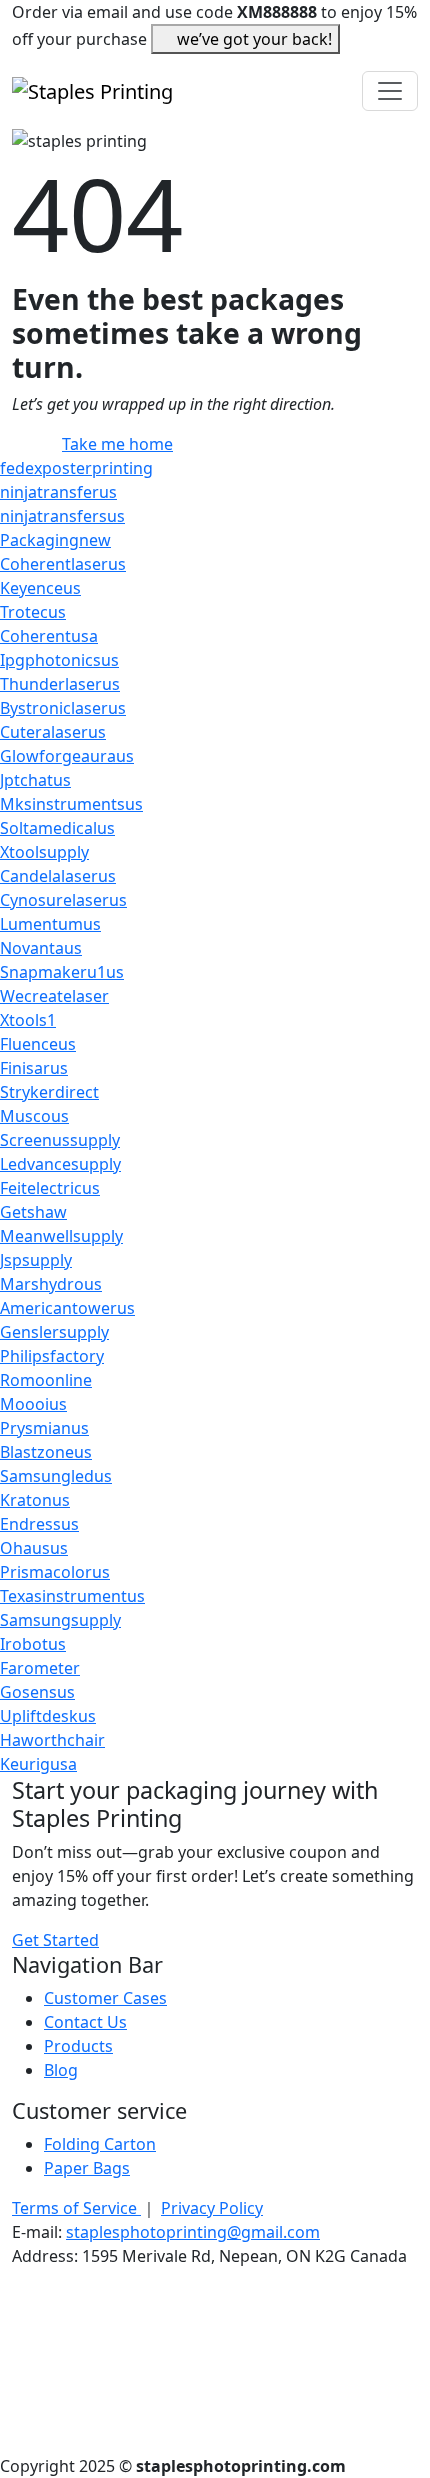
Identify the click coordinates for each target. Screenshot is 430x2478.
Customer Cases (105, 1998)
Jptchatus (35, 780)
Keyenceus (40, 588)
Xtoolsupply (44, 852)
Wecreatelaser (54, 996)
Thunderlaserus (60, 684)
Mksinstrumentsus (71, 804)
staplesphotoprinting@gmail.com (193, 2232)
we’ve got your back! (254, 39)
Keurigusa (38, 1764)
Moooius (33, 1404)
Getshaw (33, 1212)
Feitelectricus (50, 1188)
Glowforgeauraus (67, 756)
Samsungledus (56, 1476)
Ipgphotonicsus (59, 660)
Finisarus (34, 1068)
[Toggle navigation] (390, 91)
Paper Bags (87, 2168)
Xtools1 (28, 1020)
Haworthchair (52, 1740)
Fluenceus (38, 1044)
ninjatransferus (58, 492)
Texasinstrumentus (72, 1596)
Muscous (34, 1116)
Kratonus (35, 1500)
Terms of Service (76, 2208)
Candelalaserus (58, 876)
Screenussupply (60, 1140)
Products (78, 2046)
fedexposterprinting (76, 468)
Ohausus (34, 1548)
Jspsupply (36, 1260)
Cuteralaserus (53, 732)
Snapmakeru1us (62, 972)
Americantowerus (67, 1308)
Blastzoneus (46, 1452)
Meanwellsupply (61, 1236)
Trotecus (33, 612)
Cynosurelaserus (63, 900)
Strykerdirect (49, 1092)
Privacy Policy (212, 2208)
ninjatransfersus (62, 516)
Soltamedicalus (57, 828)
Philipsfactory (52, 1356)
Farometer (40, 1668)
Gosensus (37, 1692)
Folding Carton (100, 2144)
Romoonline (46, 1380)
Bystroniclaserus (63, 708)
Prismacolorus (55, 1572)
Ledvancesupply (60, 1164)
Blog (61, 2070)
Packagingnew (55, 540)
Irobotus (33, 1644)
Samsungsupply (60, 1620)
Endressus (39, 1524)
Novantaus (41, 948)
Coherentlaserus (63, 564)
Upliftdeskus (48, 1716)
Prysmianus (44, 1428)
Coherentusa (49, 636)
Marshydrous (51, 1284)
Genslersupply (54, 1332)
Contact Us (85, 2022)
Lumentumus (50, 924)
